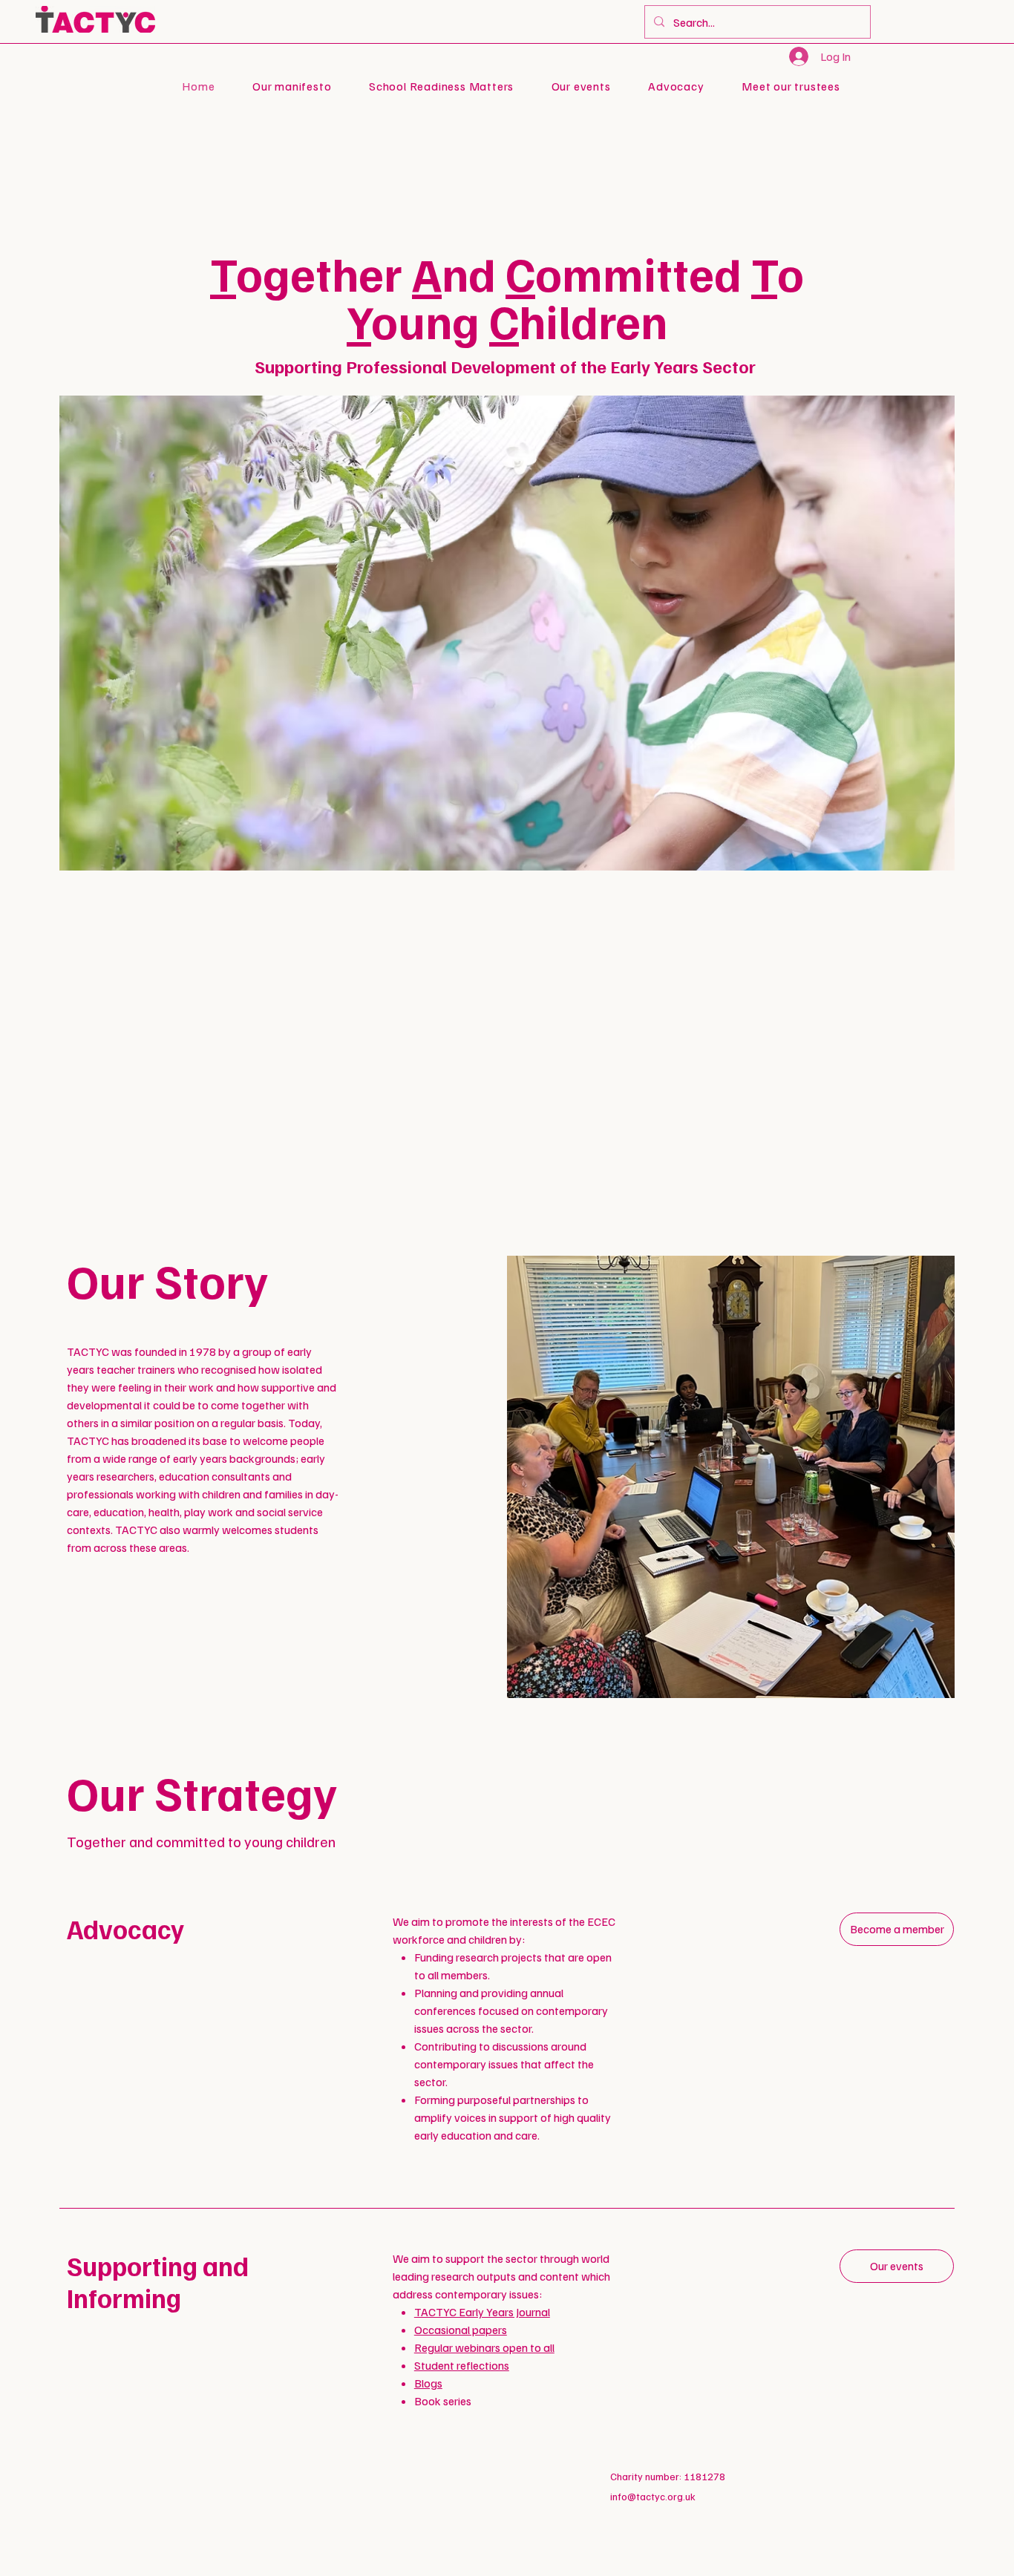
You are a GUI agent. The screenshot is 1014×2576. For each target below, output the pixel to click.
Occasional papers (461, 2330)
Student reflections (462, 2365)
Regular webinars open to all (484, 2347)
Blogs (428, 2383)
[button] (676, 86)
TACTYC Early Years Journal (482, 2312)
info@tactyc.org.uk (653, 2496)
